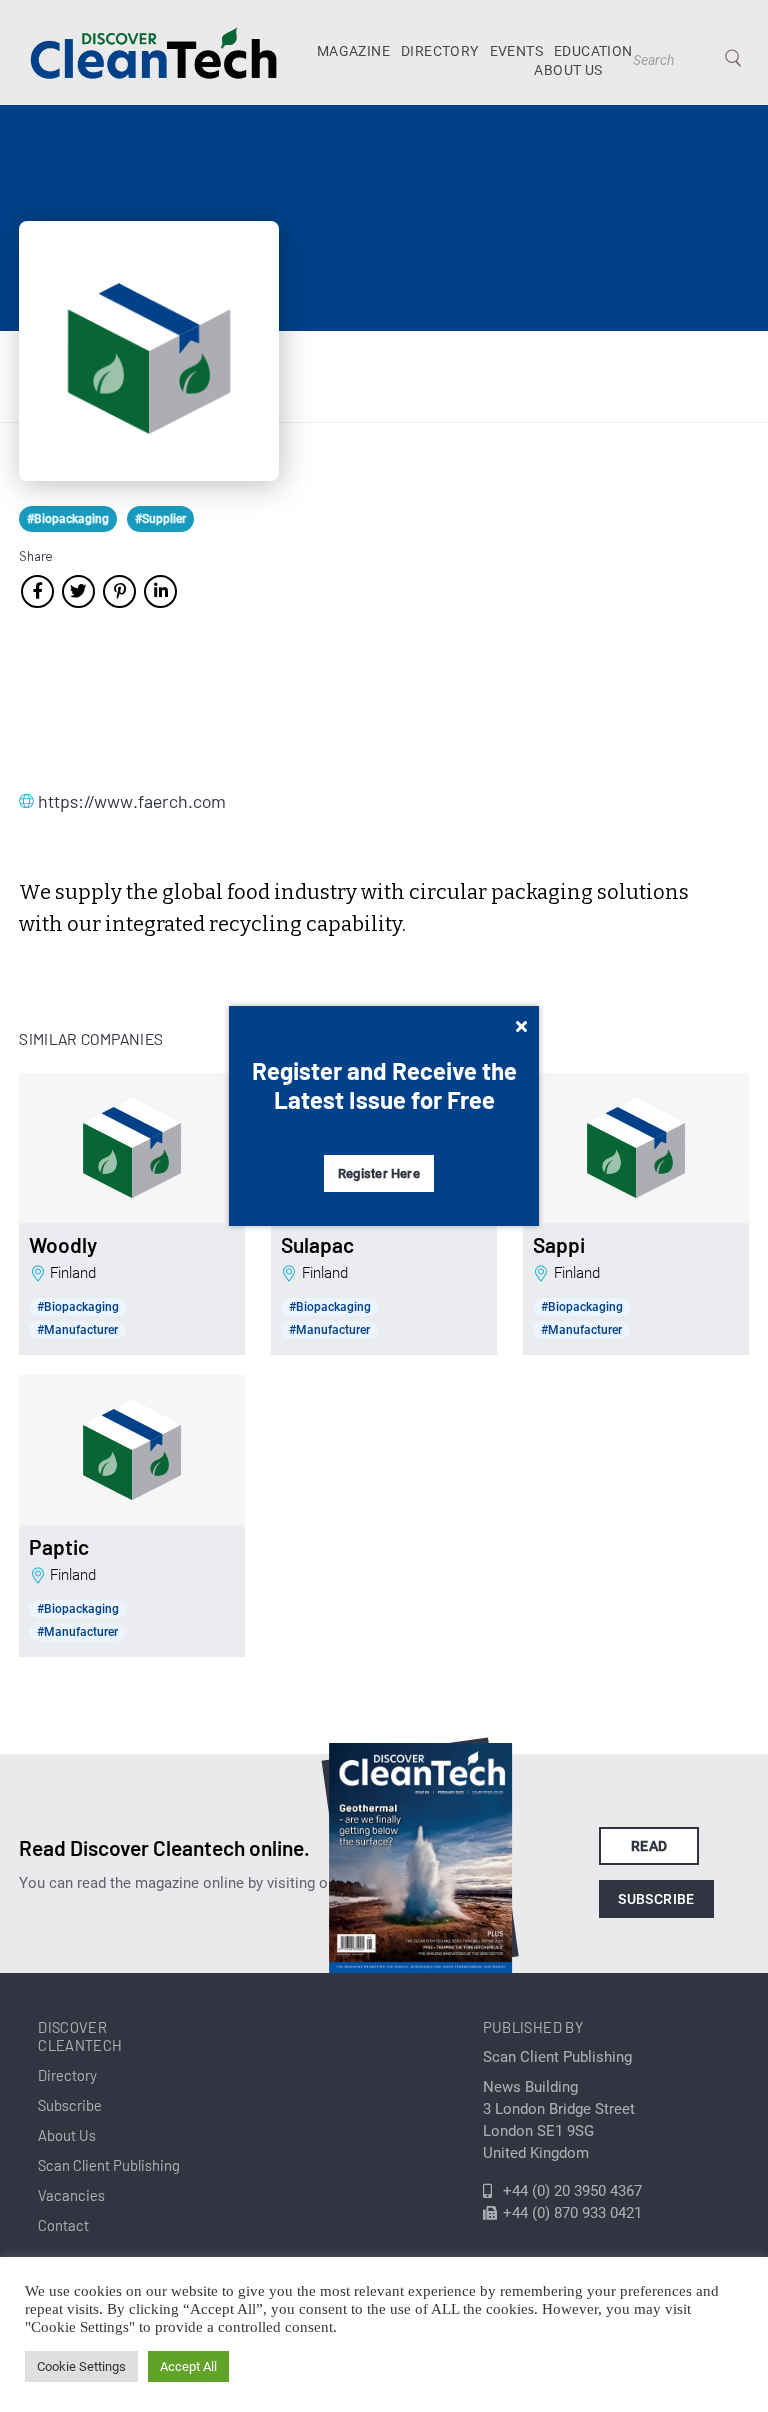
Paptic (59, 1547)
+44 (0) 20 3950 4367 (572, 2191)
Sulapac (317, 1245)
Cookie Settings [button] (81, 2366)
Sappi (559, 1245)
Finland (73, 1273)
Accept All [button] (188, 2366)
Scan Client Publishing (109, 2165)
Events (516, 51)
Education (593, 51)
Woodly (63, 1245)
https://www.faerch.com (132, 801)
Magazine (353, 51)
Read (649, 1846)
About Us (568, 70)
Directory (440, 51)
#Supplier (160, 519)
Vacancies (71, 2195)
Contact (63, 2225)
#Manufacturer (77, 1330)
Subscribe (656, 1899)
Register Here (379, 1173)
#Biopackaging (68, 519)
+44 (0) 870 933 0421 (572, 2213)
